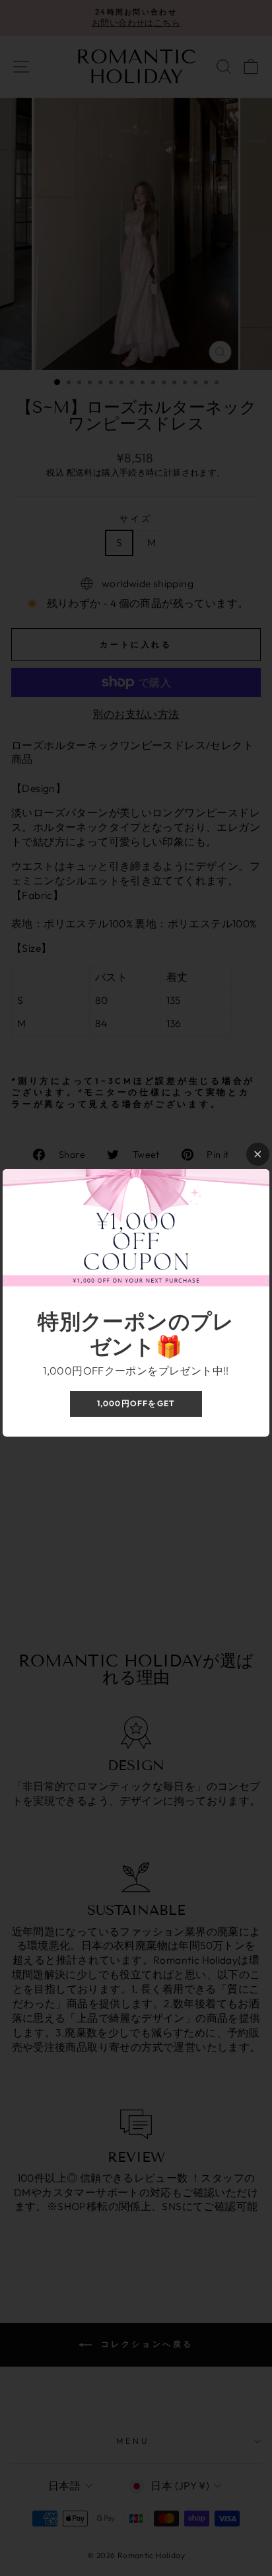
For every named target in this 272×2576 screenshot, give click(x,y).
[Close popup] (258, 1154)
